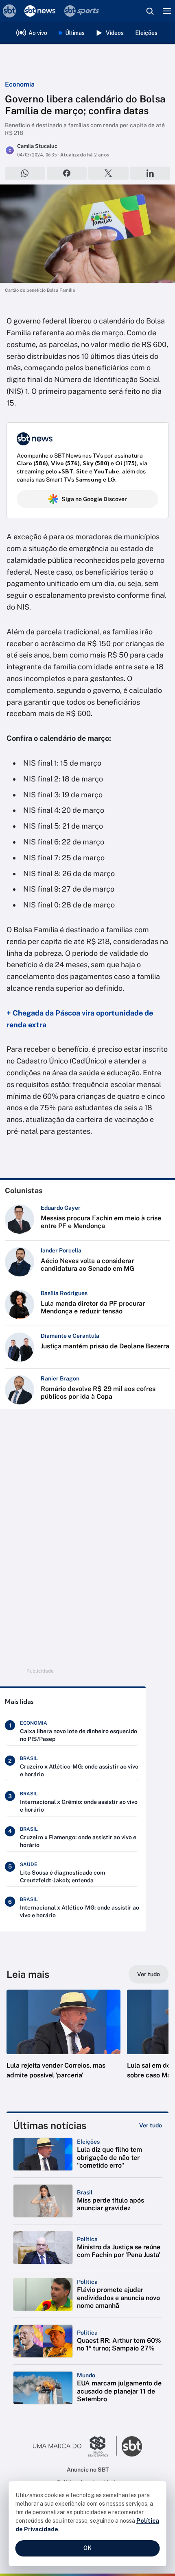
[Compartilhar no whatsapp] (25, 173)
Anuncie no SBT (88, 2470)
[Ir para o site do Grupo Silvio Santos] (75, 2446)
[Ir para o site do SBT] (132, 2446)
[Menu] (167, 11)
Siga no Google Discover (94, 499)
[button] (63, 2042)
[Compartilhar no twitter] (108, 173)
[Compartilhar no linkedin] (150, 173)
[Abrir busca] (150, 11)
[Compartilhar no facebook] (67, 173)
